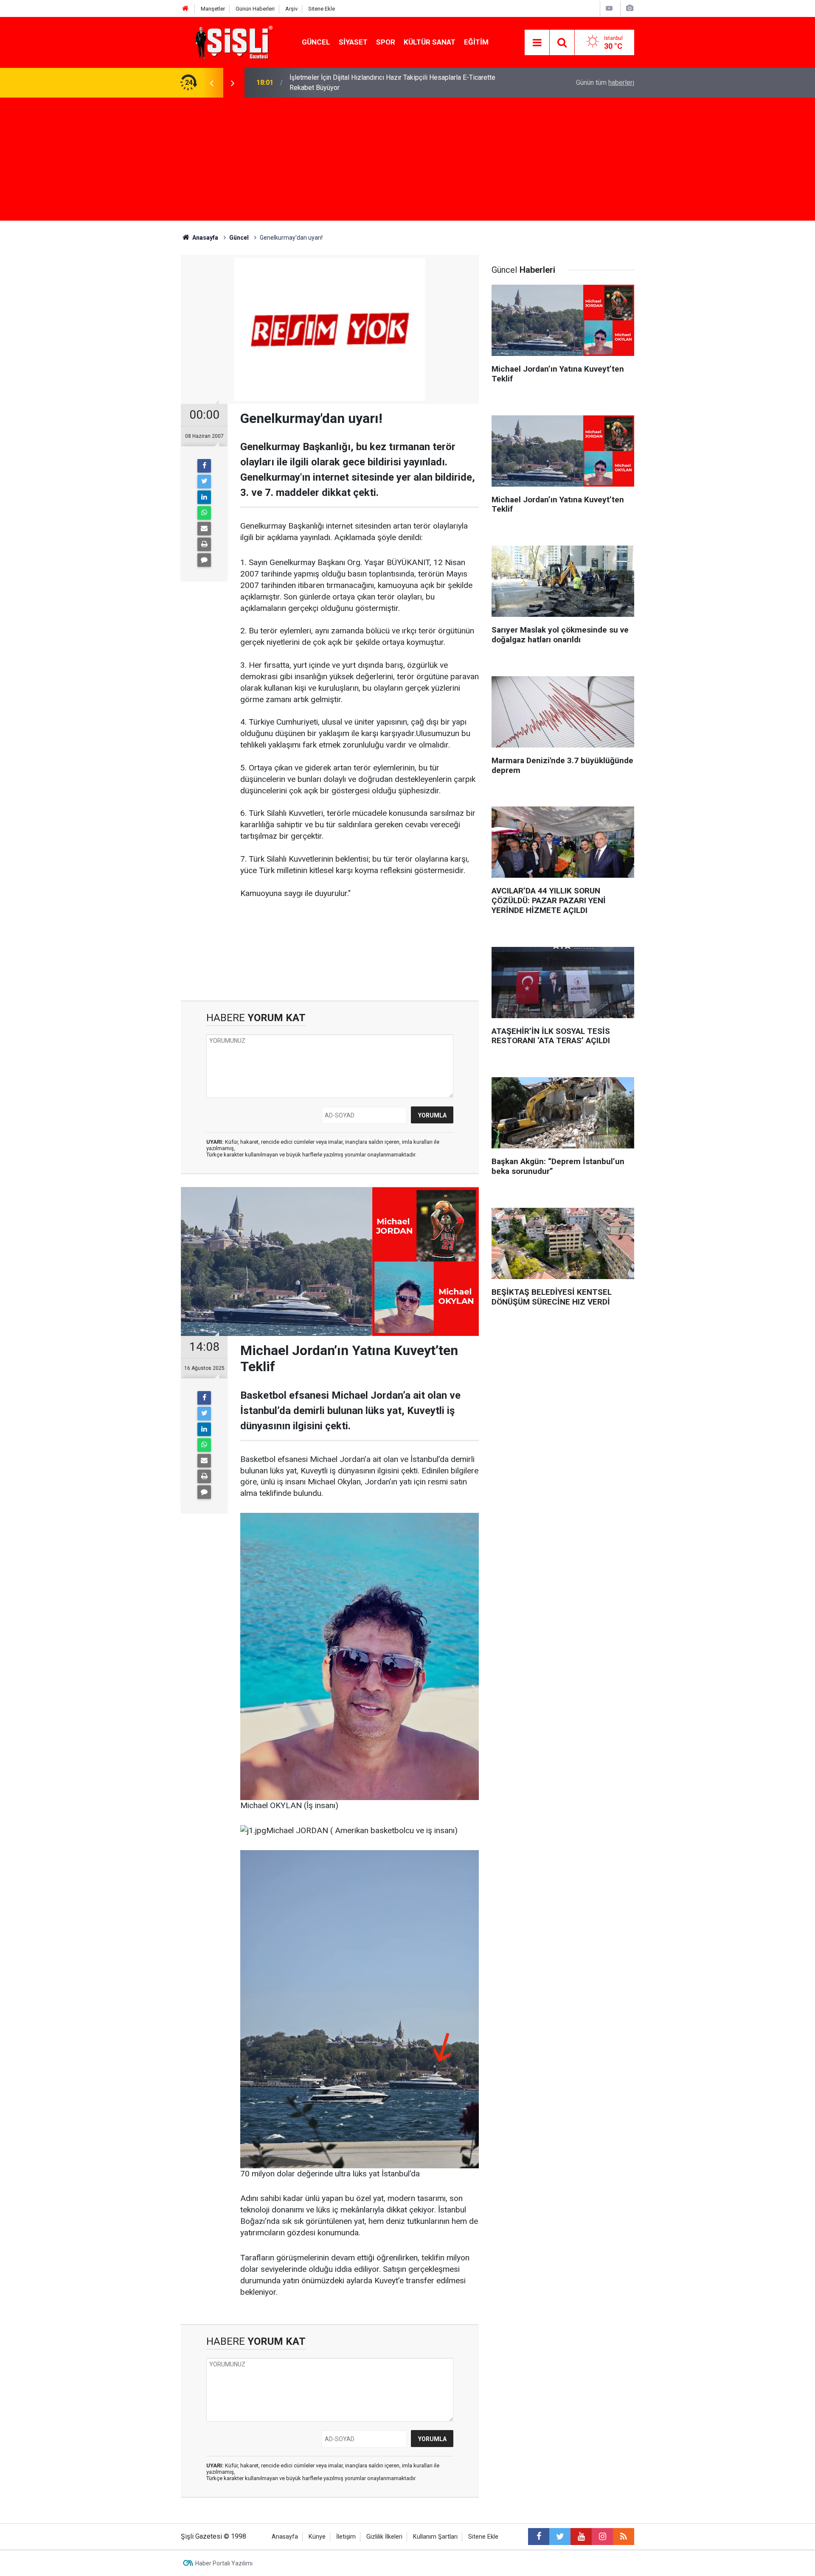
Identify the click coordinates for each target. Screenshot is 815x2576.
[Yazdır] (204, 544)
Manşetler (213, 9)
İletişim (346, 2537)
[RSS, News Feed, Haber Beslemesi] (624, 2537)
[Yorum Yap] (204, 560)
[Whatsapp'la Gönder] (204, 513)
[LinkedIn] (204, 497)
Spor (386, 42)
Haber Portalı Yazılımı (224, 2563)
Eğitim (476, 42)
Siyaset (353, 42)
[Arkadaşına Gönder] (204, 529)
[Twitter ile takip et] (560, 2537)
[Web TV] (609, 8)
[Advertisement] (407, 161)
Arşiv (291, 9)
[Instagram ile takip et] (602, 2537)
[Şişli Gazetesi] (232, 42)
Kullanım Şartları (435, 2537)
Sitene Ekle (322, 9)
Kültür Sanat (430, 42)
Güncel (316, 42)
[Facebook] (204, 466)
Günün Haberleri (255, 9)
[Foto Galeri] (630, 8)
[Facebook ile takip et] (539, 2537)
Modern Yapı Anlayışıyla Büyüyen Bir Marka (353, 83)
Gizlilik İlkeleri (384, 2537)
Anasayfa (285, 2537)
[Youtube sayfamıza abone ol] (581, 2537)
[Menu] (537, 43)
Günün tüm (605, 83)
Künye (317, 2537)
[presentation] (211, 83)
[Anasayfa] (185, 9)
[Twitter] (204, 482)
